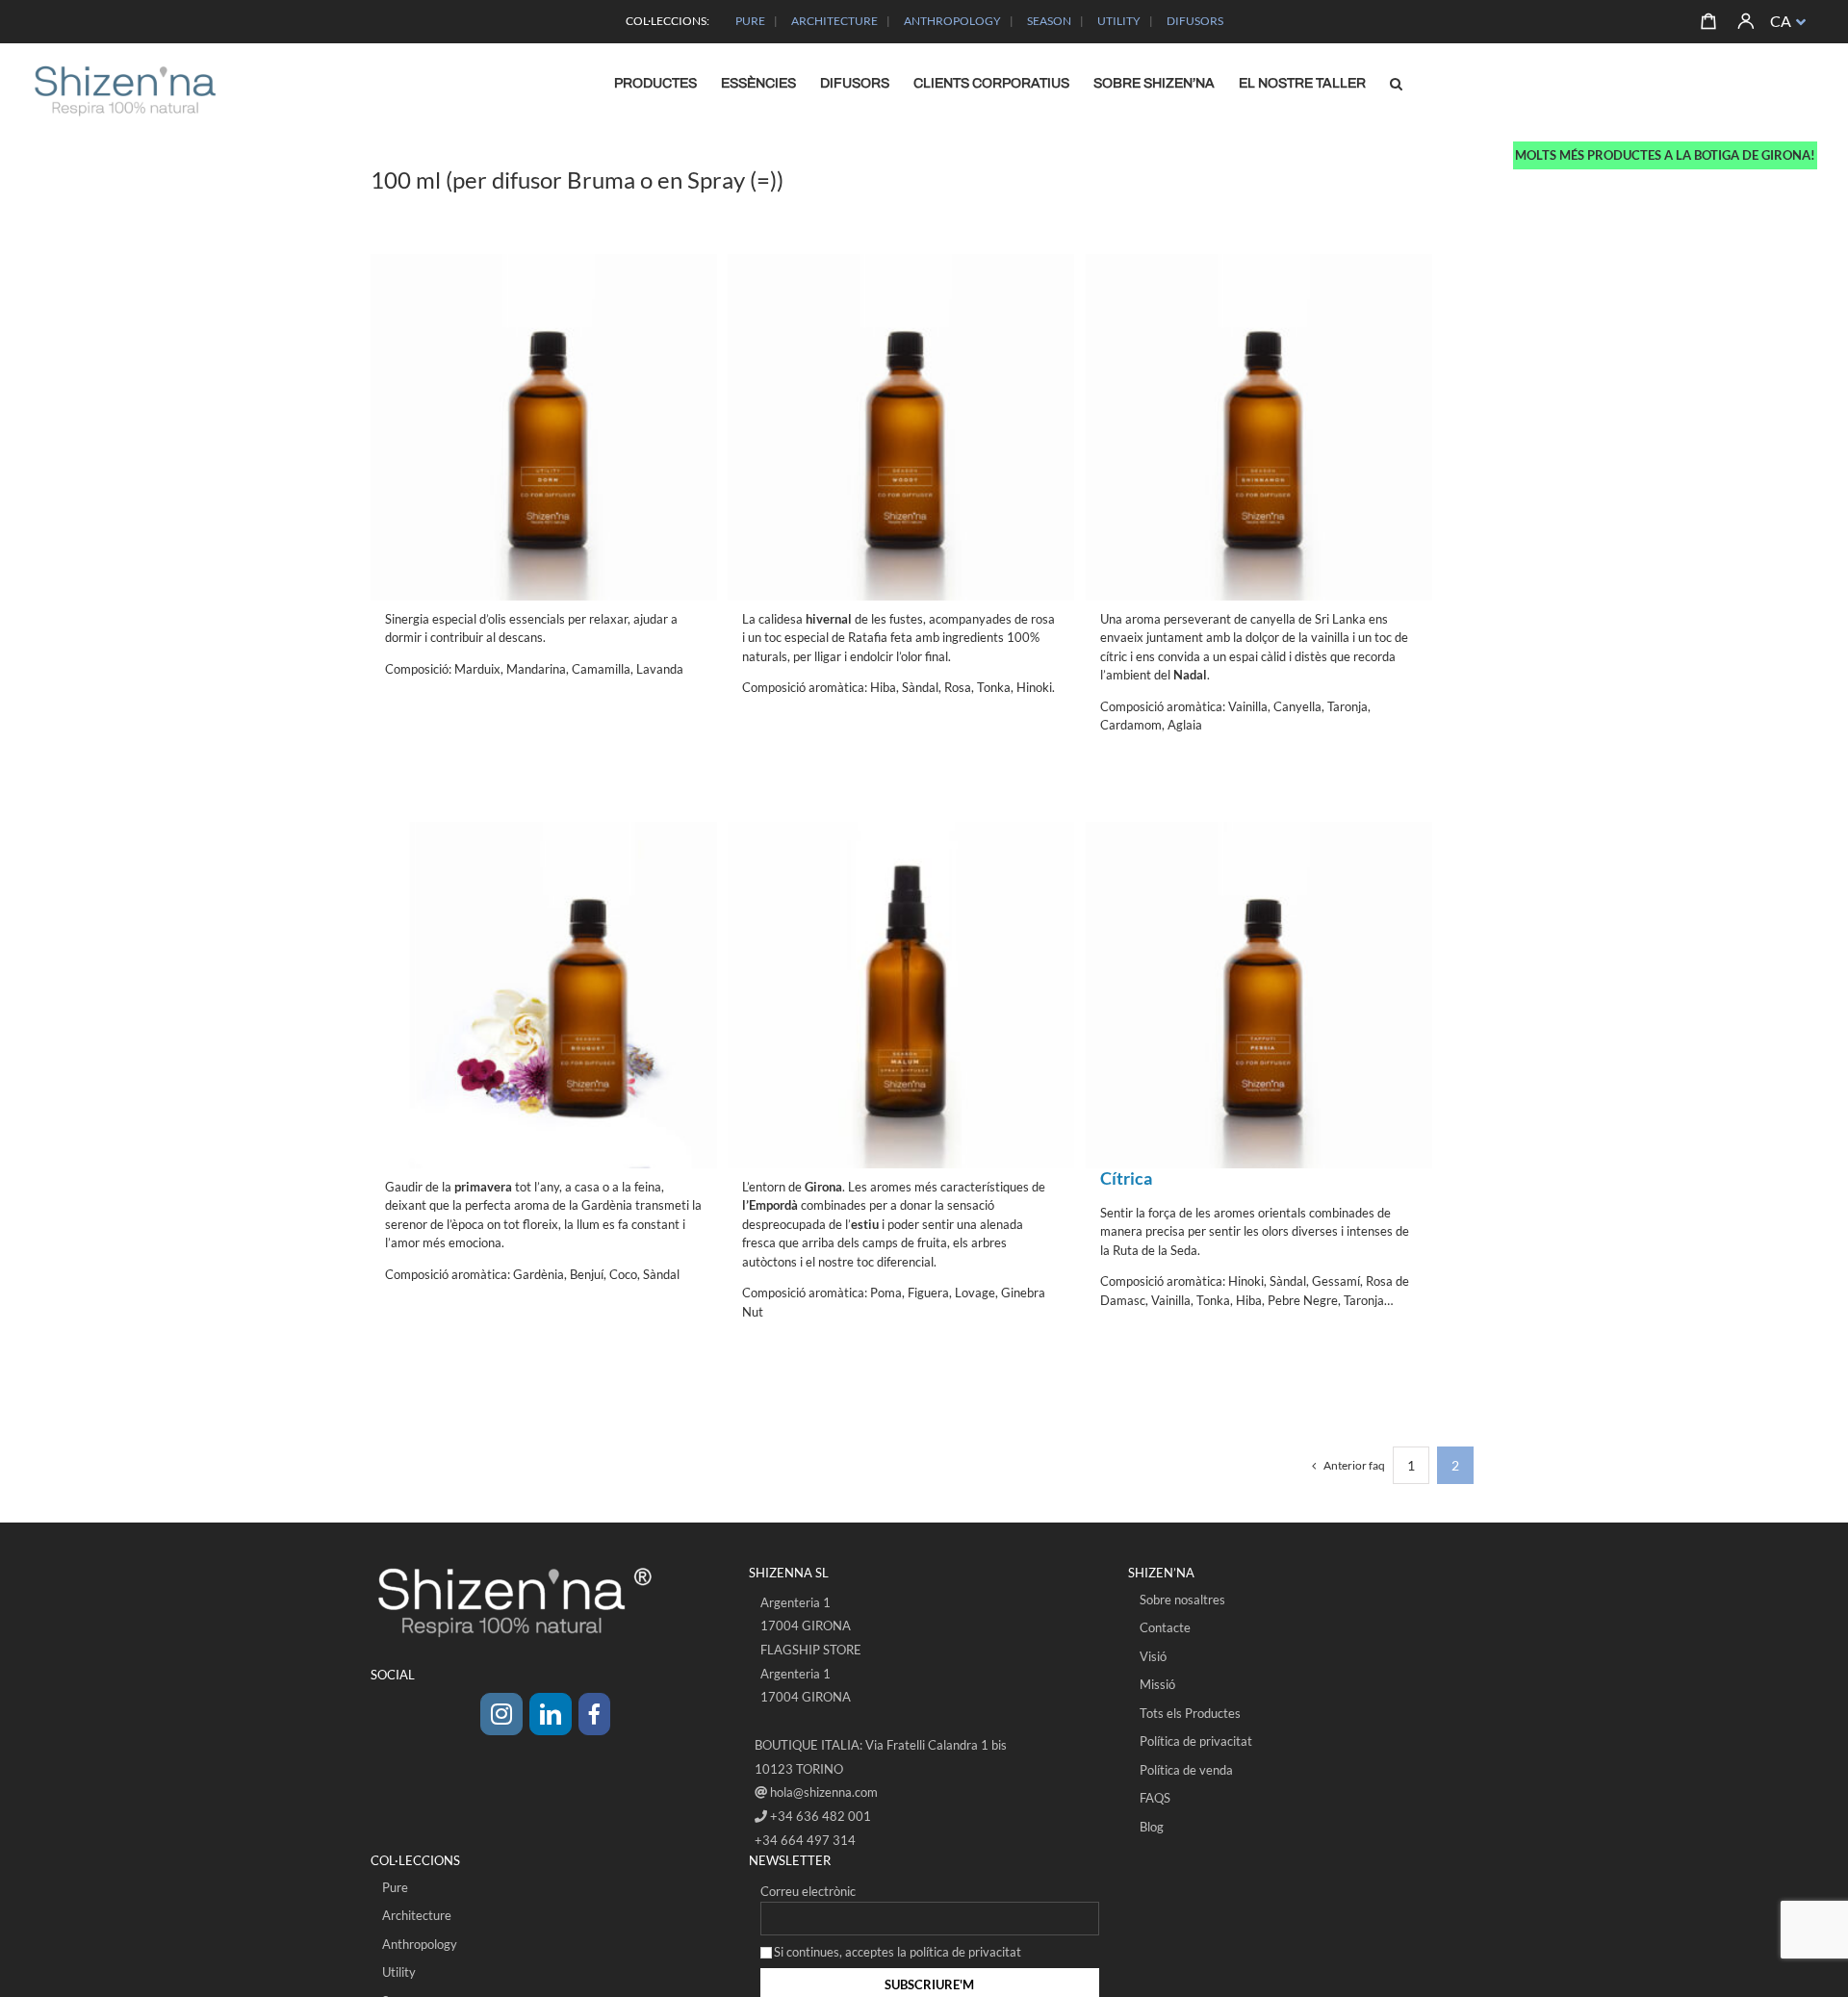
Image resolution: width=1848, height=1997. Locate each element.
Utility (399, 1972)
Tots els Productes (1190, 1713)
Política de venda (1186, 1770)
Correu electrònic (808, 1891)
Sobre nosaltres (1182, 1600)
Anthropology (420, 1944)
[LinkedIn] (551, 1714)
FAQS (1155, 1798)
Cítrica (1126, 1178)
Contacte (1165, 1627)
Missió (1157, 1684)
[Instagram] (501, 1714)
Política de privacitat (1196, 1741)
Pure (395, 1887)
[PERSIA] (1259, 956)
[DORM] (544, 388)
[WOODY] (901, 388)
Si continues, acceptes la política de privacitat (898, 1952)
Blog (1152, 1827)
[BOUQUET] (544, 956)
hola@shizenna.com (824, 1792)
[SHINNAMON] (1259, 388)
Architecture (417, 1915)
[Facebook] (594, 1714)
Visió (1153, 1656)
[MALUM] (901, 956)
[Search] (1397, 84)
